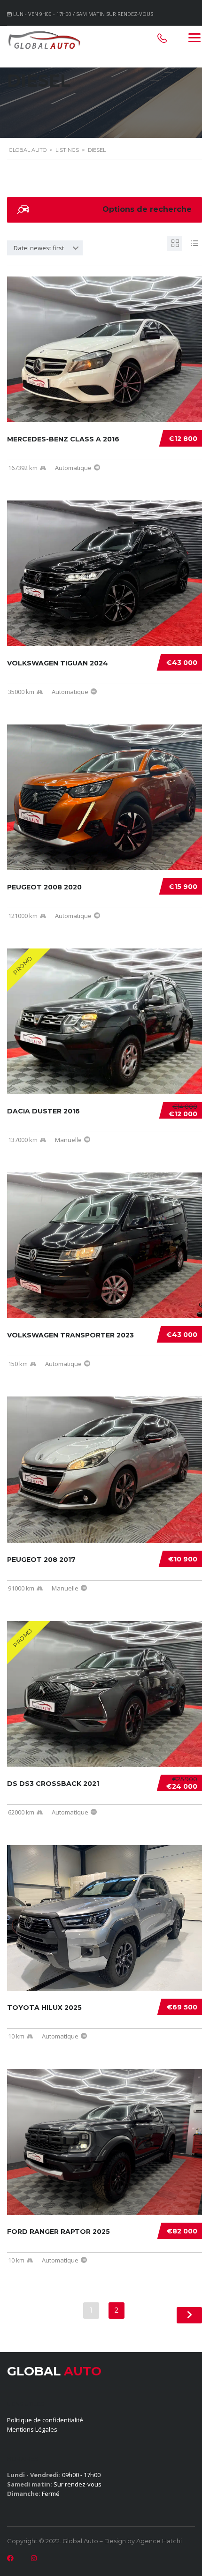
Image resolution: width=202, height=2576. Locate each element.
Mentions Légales (32, 2429)
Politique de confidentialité (45, 2420)
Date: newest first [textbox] (39, 248)
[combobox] (45, 248)
